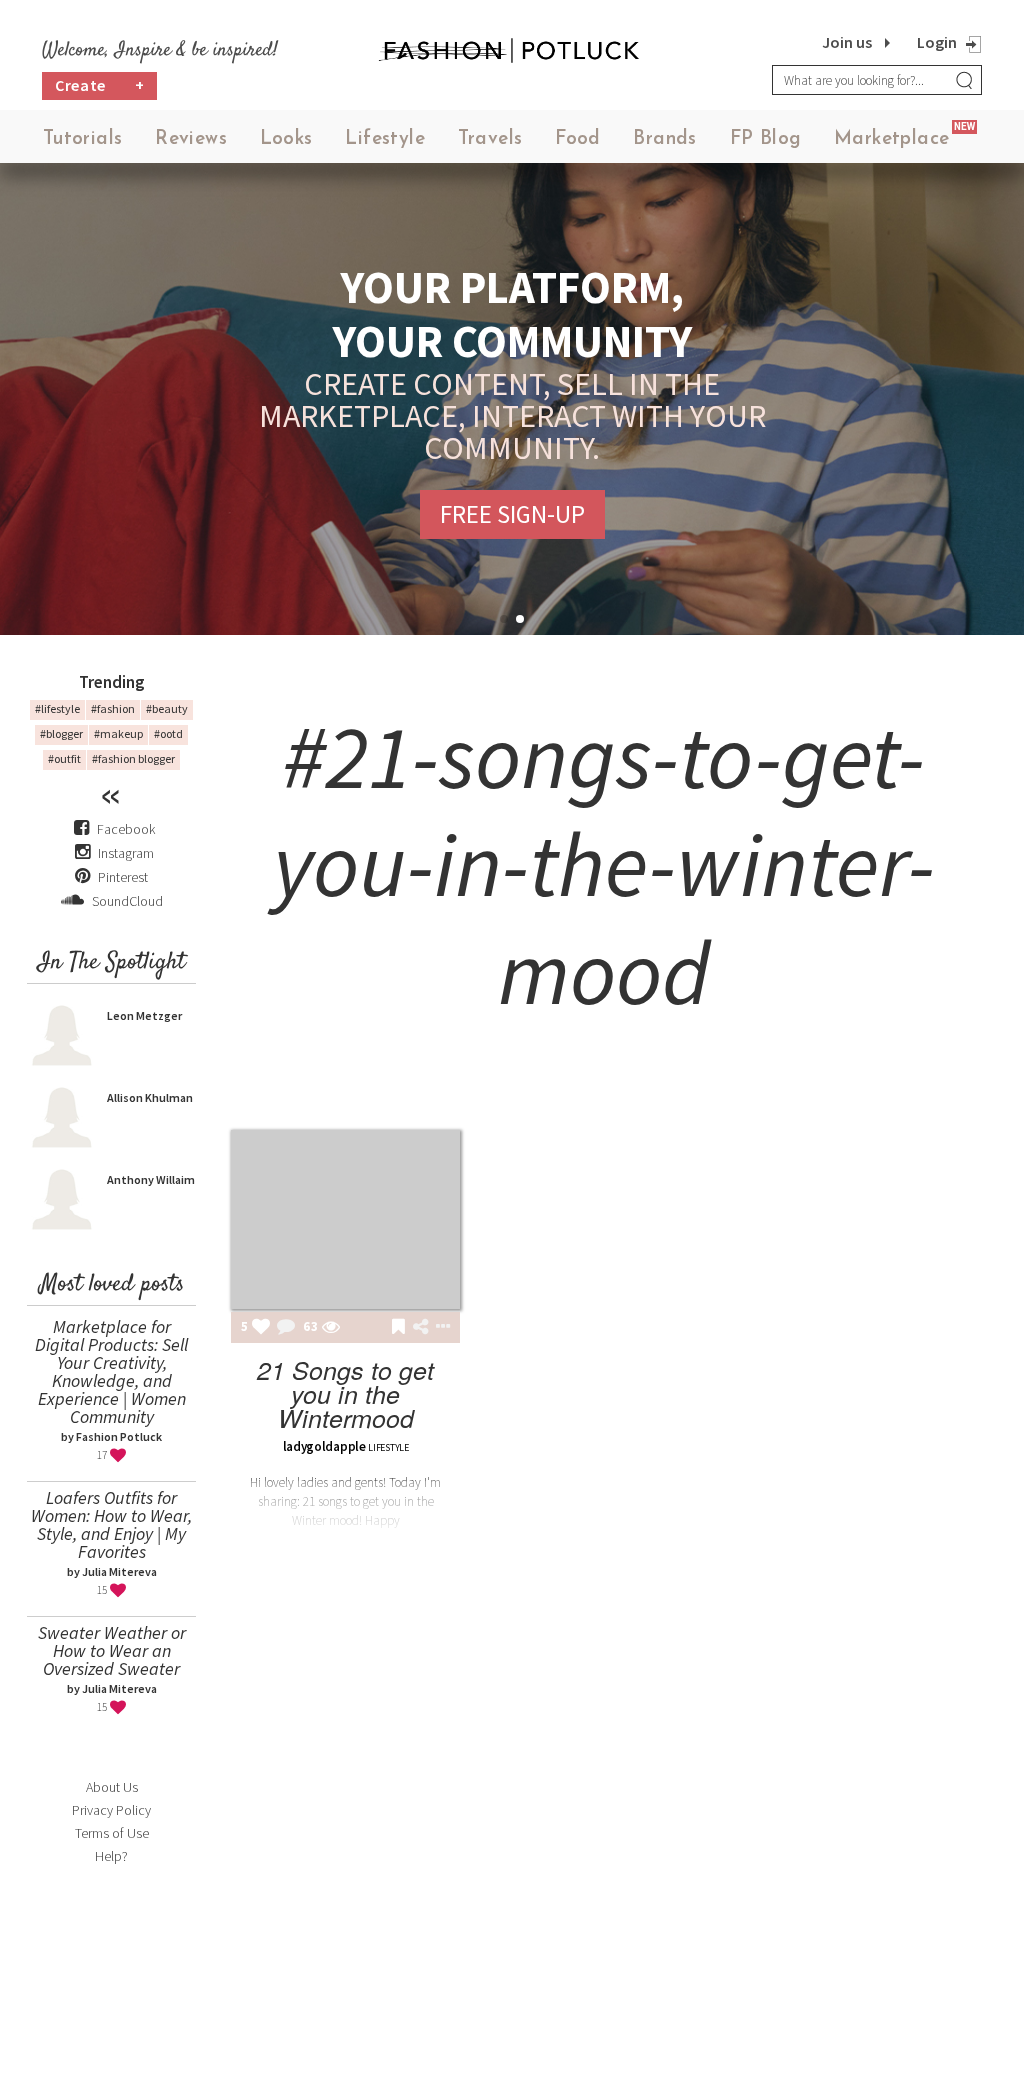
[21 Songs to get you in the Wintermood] (345, 1219)
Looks (286, 139)
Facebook (126, 829)
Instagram (126, 853)
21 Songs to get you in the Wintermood (345, 1393)
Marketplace (891, 139)
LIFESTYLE (388, 1447)
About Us (112, 1787)
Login (937, 42)
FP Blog (766, 139)
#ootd (168, 733)
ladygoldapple (324, 1446)
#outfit (64, 758)
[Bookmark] (398, 1328)
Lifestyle (385, 139)
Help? (111, 1856)
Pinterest (121, 877)
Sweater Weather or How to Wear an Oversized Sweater (112, 1650)
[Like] (261, 1328)
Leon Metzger (144, 1015)
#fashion (113, 708)
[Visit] (331, 1328)
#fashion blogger (133, 758)
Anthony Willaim (151, 1179)
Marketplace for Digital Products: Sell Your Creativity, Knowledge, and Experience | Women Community (111, 1371)
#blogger (61, 733)
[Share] (420, 1327)
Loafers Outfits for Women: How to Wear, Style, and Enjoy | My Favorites (111, 1524)
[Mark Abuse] (439, 1328)
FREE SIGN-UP (512, 514)
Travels (490, 139)
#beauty (167, 708)
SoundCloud (126, 901)
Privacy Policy (111, 1810)
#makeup (118, 733)
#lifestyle (57, 708)
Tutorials (83, 139)
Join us (847, 42)
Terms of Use (112, 1833)
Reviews (191, 139)
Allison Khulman (150, 1097)
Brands (664, 139)
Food (578, 139)
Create (100, 85)
